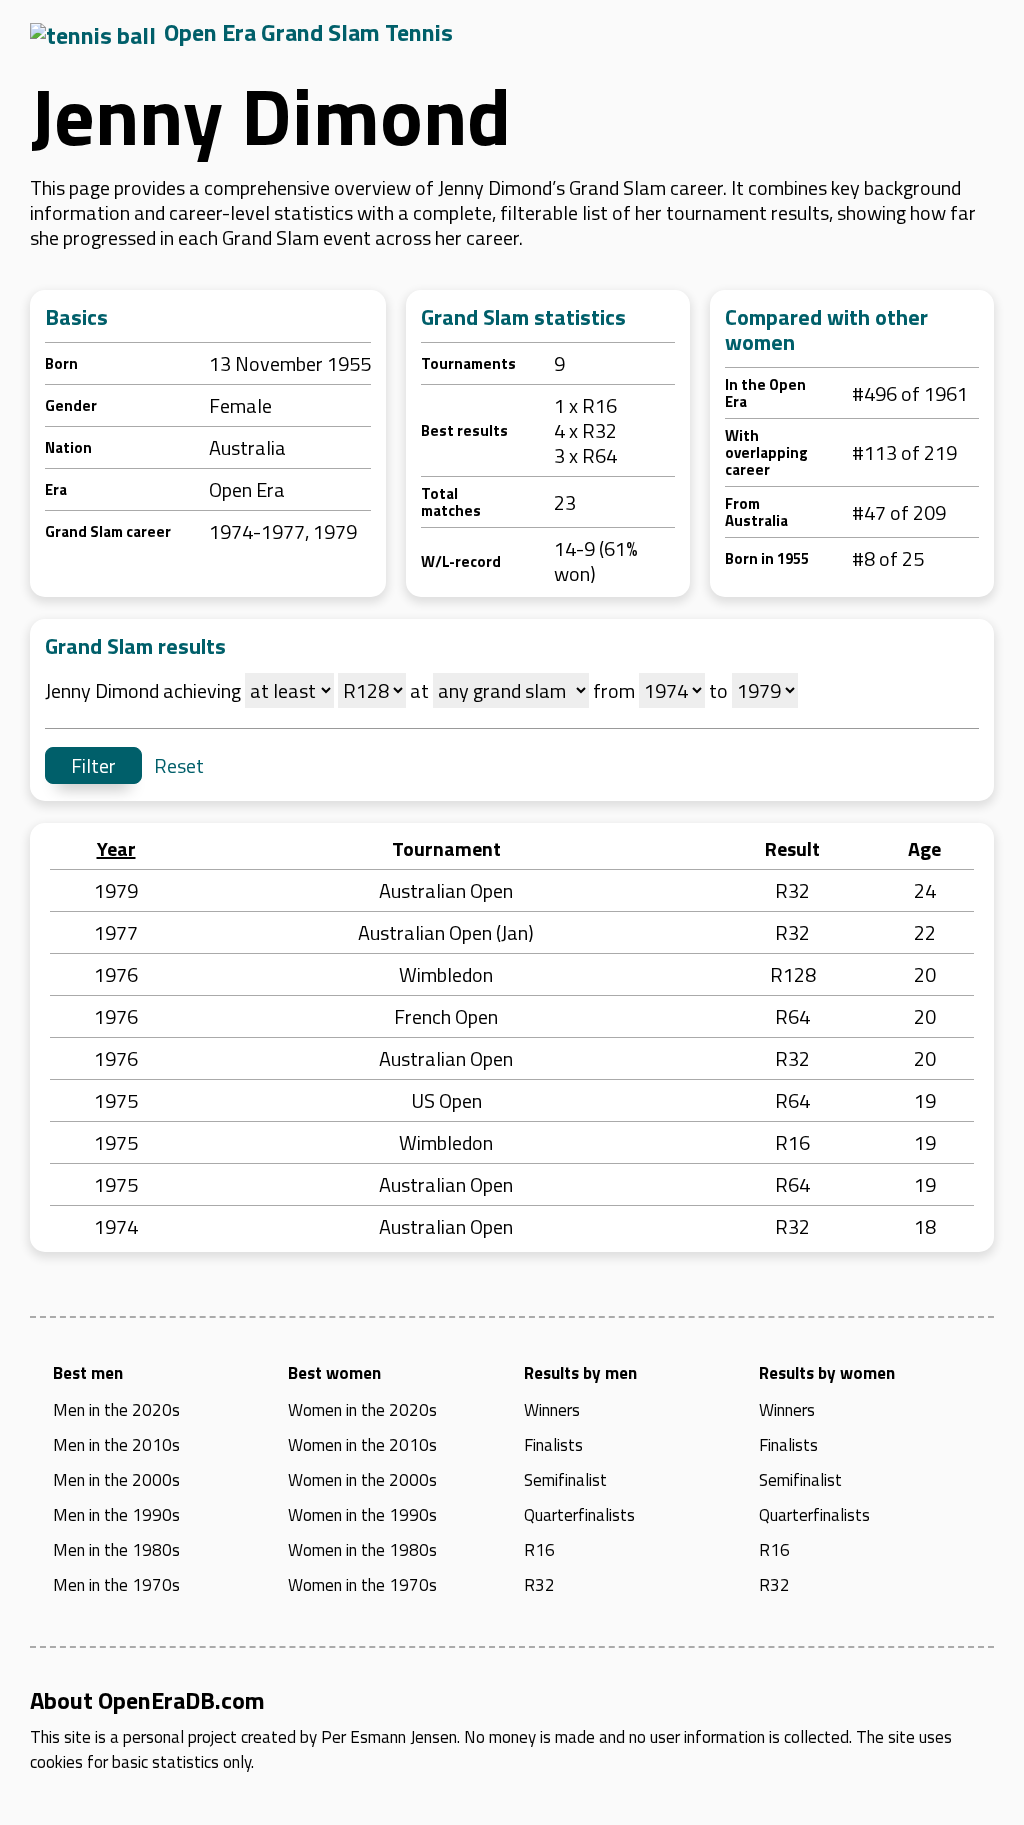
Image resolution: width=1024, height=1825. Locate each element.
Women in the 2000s (362, 1480)
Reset (179, 765)
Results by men (580, 1373)
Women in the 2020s (362, 1410)
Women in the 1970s (362, 1585)
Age (924, 848)
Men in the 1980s (116, 1550)
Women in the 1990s (362, 1515)
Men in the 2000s (116, 1480)
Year (116, 848)
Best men (88, 1373)
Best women (334, 1373)
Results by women (827, 1373)
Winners (552, 1410)
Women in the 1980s (362, 1550)
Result (792, 848)
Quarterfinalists (579, 1515)
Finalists (553, 1445)
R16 (539, 1550)
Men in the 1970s (116, 1585)
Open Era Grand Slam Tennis (308, 32)
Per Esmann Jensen (389, 1737)
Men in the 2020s (116, 1410)
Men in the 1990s (116, 1515)
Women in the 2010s (362, 1445)
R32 (539, 1585)
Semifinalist (565, 1480)
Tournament (446, 848)
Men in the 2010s (116, 1445)
